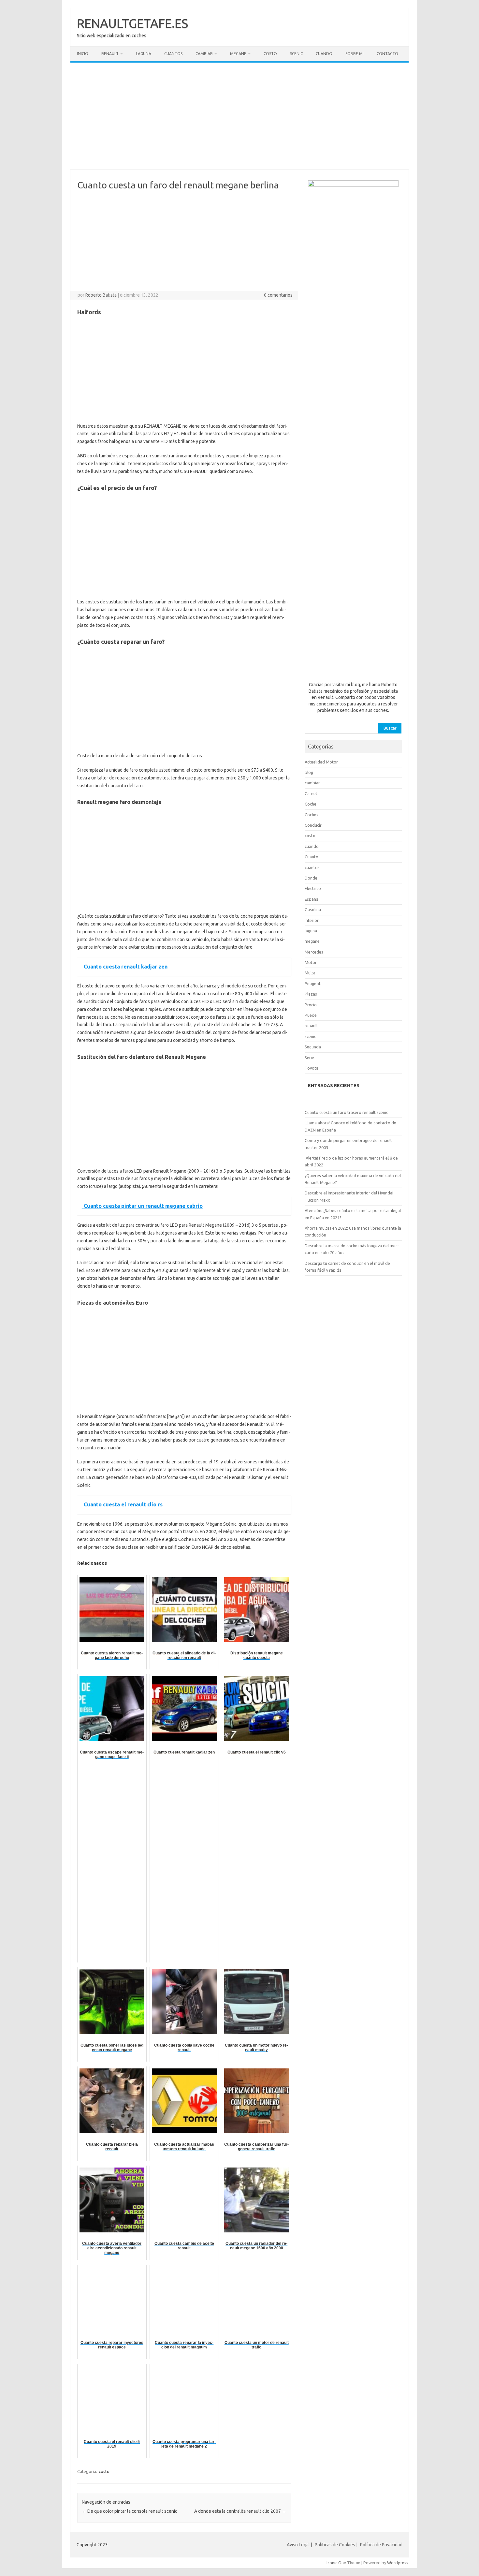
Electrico (313, 888)
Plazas (311, 994)
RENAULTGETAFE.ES (132, 23)
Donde (311, 878)
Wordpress (398, 2563)
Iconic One (336, 2563)
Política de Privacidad (381, 2545)
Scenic (296, 54)
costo (104, 2471)
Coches (312, 815)
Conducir (313, 825)
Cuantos (173, 54)
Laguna (144, 54)
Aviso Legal (298, 2545)
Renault (110, 54)
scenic (310, 1036)
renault (311, 1026)
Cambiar (204, 54)
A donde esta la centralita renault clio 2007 (240, 2511)
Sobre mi (355, 54)
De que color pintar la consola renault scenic (130, 2511)
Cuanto (312, 857)
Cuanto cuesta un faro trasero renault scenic (346, 1112)
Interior (312, 920)
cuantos (312, 867)
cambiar (312, 783)
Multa (310, 973)
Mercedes (314, 952)
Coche (311, 804)
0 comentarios (278, 295)
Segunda (313, 1047)
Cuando (324, 54)
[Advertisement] (239, 116)
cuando (312, 846)
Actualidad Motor (321, 762)
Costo (270, 54)
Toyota (312, 1068)
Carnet (311, 793)
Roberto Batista (101, 295)
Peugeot (313, 984)
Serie (309, 1058)
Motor (311, 962)
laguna (311, 931)
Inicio (83, 54)
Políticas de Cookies (335, 2545)
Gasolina (313, 910)
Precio (311, 1005)
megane (312, 941)
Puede (311, 1015)
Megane (238, 54)
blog (309, 772)
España (312, 899)
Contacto (387, 54)
